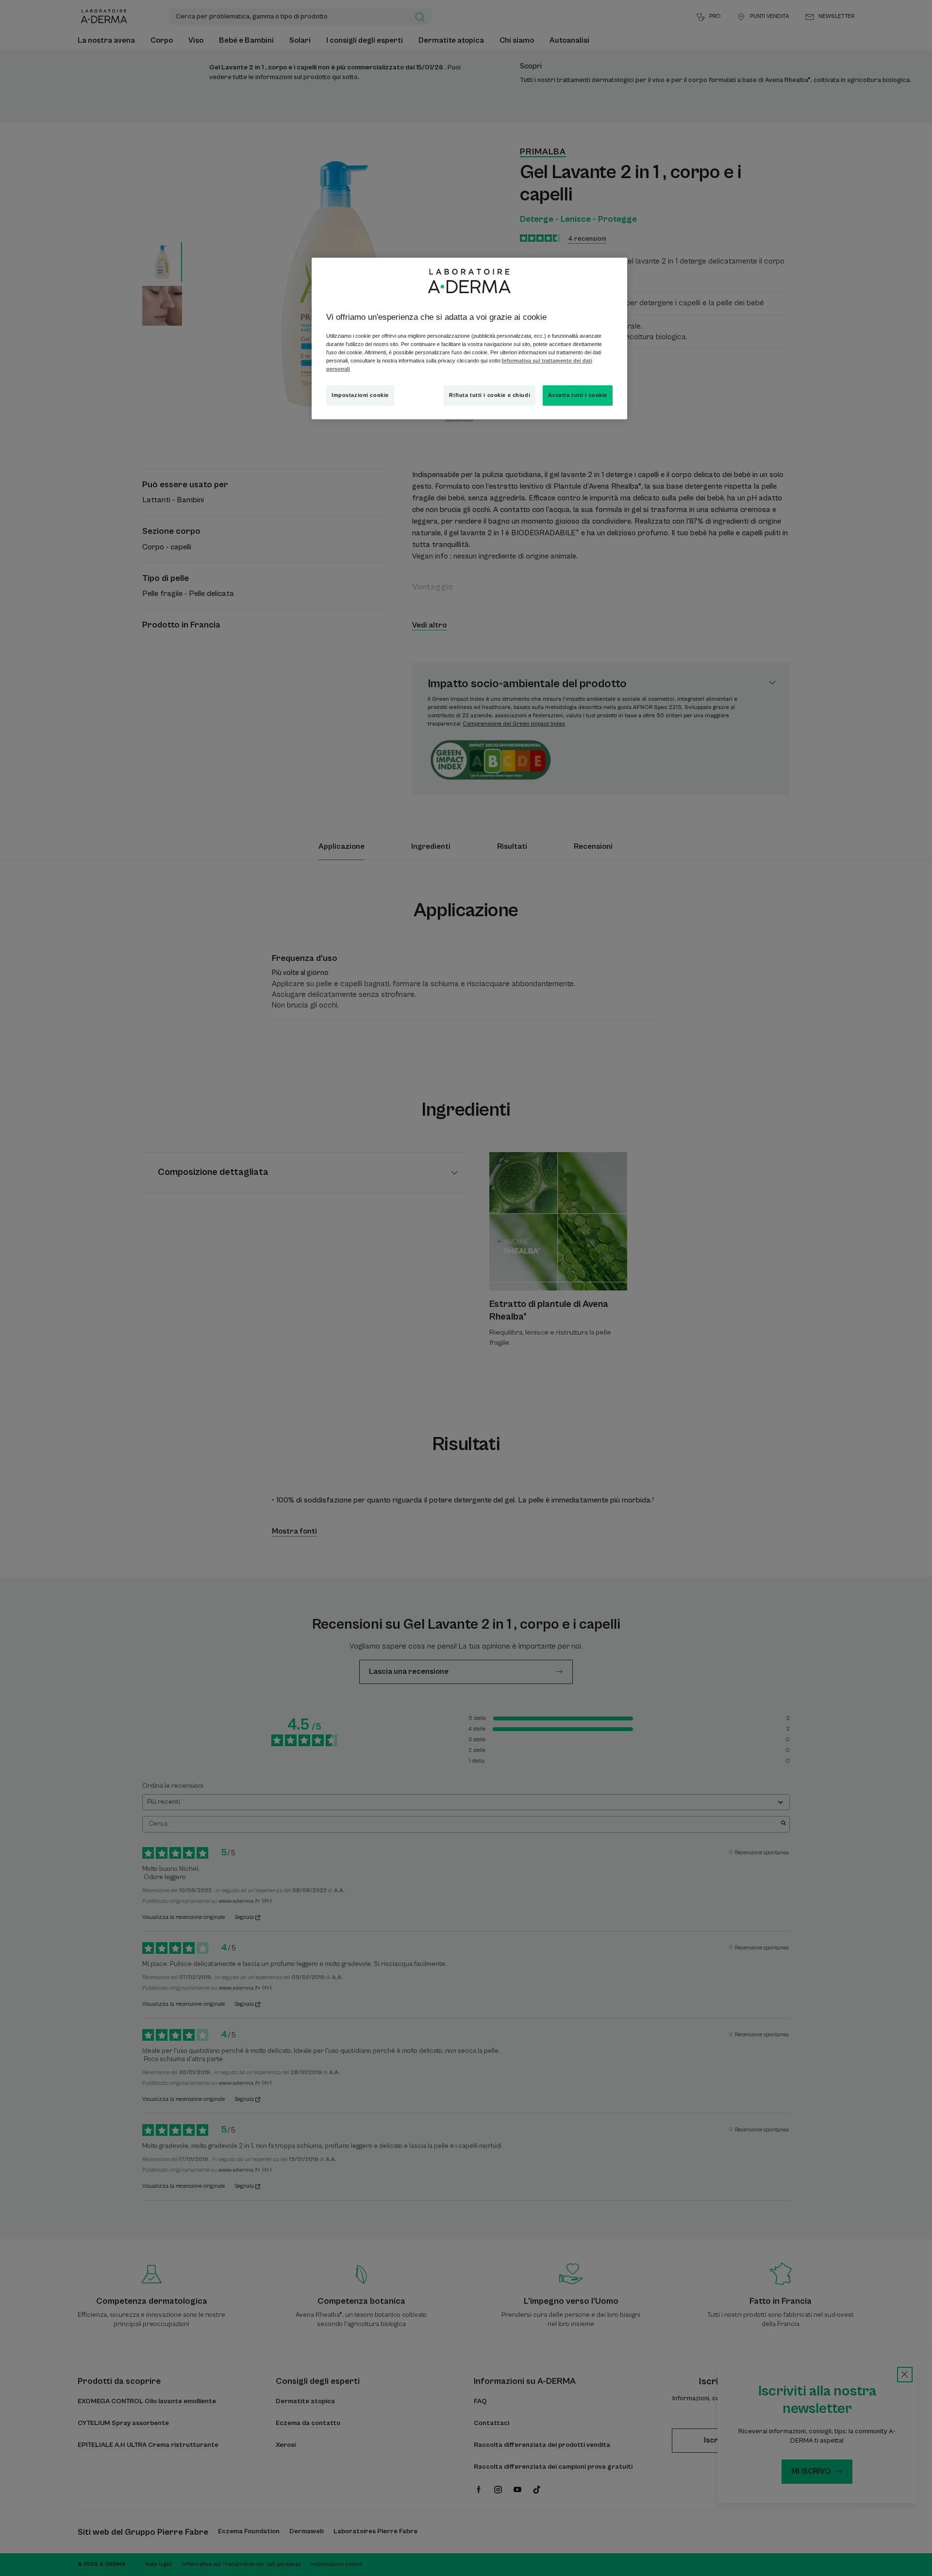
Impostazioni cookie (360, 395)
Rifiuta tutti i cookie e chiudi (490, 395)
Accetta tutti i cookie (578, 395)
